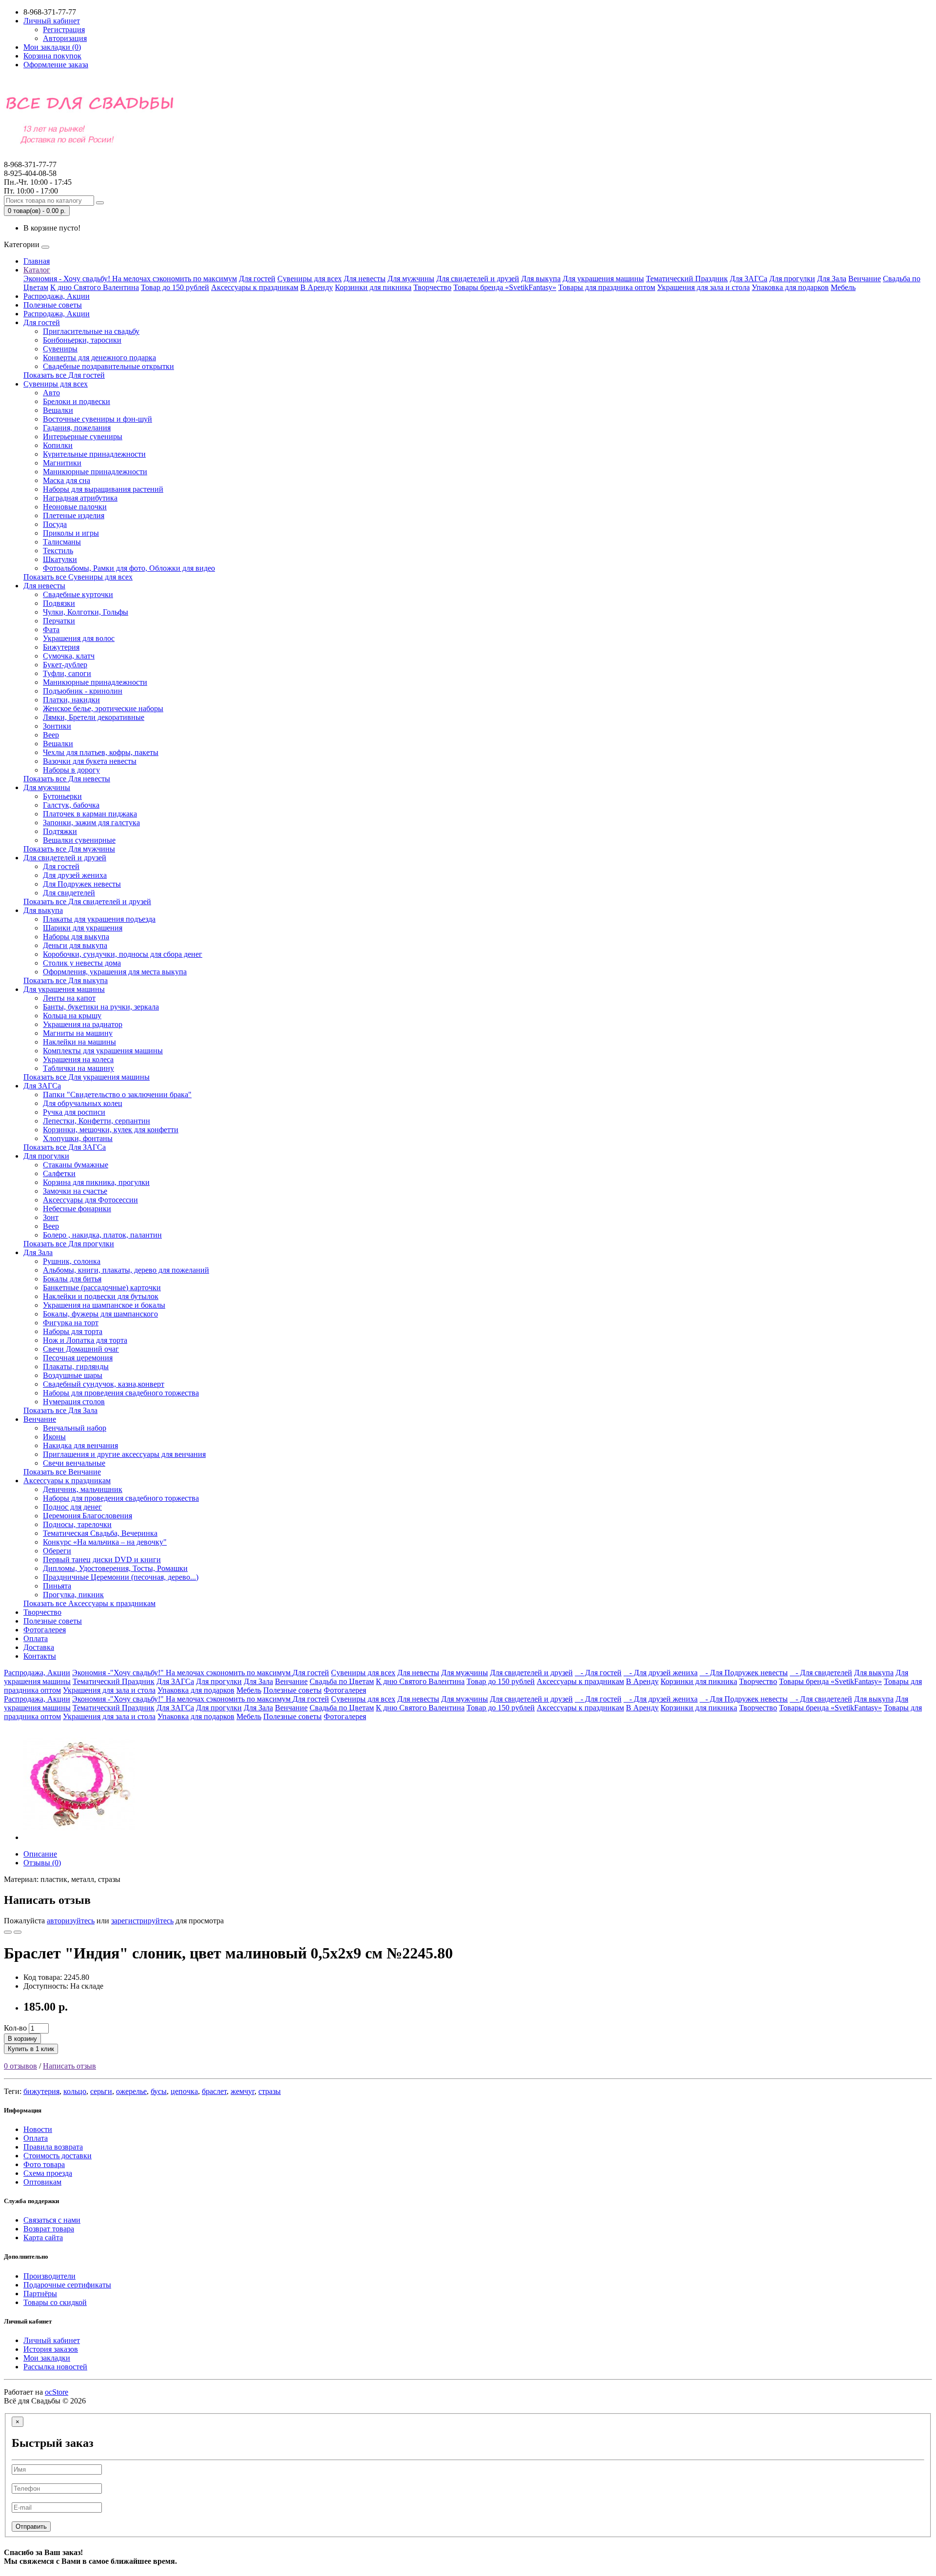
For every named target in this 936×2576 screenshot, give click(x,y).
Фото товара (44, 2164)
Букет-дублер (65, 665)
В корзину (22, 2039)
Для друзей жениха (75, 875)
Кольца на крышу (72, 1016)
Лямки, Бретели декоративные (94, 717)
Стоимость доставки (58, 2156)
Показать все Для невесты (67, 779)
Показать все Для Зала (60, 1410)
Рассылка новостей (55, 2367)
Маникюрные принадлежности (95, 472)
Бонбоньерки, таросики (82, 340)
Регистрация (64, 29)
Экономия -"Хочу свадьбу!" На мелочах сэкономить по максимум (182, 1673)
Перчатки (59, 621)
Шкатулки (60, 559)
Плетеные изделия (74, 515)
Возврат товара (49, 2229)
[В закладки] (8, 1932)
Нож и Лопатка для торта (85, 1340)
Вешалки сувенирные (79, 840)
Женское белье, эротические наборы (103, 708)
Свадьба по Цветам (342, 1681)
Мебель (843, 287)
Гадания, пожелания (77, 428)
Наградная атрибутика (80, 498)
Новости (38, 2129)
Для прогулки (792, 279)
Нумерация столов (74, 1402)
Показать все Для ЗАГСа (65, 1147)
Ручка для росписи (74, 1112)
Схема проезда (48, 2173)
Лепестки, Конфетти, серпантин (97, 1121)
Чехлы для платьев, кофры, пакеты (101, 752)
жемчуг (243, 2091)
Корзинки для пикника (373, 287)
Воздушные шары (73, 1375)
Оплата (36, 1638)
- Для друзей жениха (661, 1673)
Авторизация (65, 38)
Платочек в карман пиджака (90, 814)
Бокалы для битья (72, 1279)
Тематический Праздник (687, 279)
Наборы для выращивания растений (103, 489)
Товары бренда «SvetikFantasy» (505, 287)
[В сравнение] (18, 1932)
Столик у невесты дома (82, 963)
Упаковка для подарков (790, 287)
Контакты (40, 1656)
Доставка (39, 1647)
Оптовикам (42, 2182)
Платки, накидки (71, 700)
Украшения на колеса (78, 1059)
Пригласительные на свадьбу (91, 331)
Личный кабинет (52, 2340)
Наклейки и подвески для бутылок (101, 1296)
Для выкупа (541, 279)
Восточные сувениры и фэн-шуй (97, 419)
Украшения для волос (79, 638)
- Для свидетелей (821, 1673)
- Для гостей (598, 1673)
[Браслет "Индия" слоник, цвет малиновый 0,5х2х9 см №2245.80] (79, 1837)
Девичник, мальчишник (83, 1489)
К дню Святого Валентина (95, 287)
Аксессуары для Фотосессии (90, 1200)
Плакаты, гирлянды (76, 1366)
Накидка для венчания (80, 1445)
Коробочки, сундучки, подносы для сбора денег (123, 954)
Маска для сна (67, 480)
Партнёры (40, 2294)
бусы (159, 2091)
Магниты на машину (78, 1033)
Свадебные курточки (78, 594)
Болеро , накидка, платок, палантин (102, 1235)
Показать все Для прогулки (69, 1244)
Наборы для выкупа (76, 937)
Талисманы (62, 542)
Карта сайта (43, 2237)
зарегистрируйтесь (142, 1921)
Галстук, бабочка (71, 805)
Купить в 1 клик (31, 2049)
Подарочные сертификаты (67, 2285)
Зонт (51, 1217)
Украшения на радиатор (83, 1024)
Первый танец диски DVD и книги (102, 1559)
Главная (37, 261)
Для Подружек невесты (82, 884)
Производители (49, 2276)
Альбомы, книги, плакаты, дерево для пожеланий (126, 1270)
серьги (101, 2091)
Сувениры (60, 349)
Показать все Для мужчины (69, 849)
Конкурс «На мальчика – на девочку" (105, 1542)
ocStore (57, 2392)
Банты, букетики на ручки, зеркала (101, 1007)
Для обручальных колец (83, 1103)
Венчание (865, 279)
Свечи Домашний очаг (81, 1349)
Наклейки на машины (79, 1042)
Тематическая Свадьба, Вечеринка (100, 1533)
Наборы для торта (73, 1331)
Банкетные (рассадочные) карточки (102, 1288)
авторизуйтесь (71, 1921)
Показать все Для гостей (64, 375)
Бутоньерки (62, 796)
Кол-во (15, 2028)
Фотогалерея (45, 1630)
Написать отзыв (69, 2066)
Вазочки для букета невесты (90, 761)
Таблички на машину (78, 1068)
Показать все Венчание (62, 1472)
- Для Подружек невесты (744, 1673)
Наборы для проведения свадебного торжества (121, 1393)
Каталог (37, 270)
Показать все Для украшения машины (87, 1077)
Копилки (58, 445)
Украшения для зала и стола (703, 287)
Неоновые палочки (75, 507)
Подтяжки (60, 831)
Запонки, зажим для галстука (91, 823)
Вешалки (58, 410)
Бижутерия (61, 647)
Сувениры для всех (310, 279)
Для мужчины (411, 279)
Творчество (432, 287)
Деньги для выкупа (75, 945)
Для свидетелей (69, 893)
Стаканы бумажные (76, 1165)
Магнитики (62, 463)
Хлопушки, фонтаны (78, 1138)
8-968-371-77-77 (30, 169)
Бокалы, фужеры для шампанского (100, 1314)
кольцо (75, 2091)
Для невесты (365, 279)
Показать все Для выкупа (66, 980)
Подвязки (59, 603)
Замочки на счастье (75, 1191)
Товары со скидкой (55, 2302)
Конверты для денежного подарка (99, 358)
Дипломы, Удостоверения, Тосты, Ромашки (115, 1568)
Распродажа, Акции (57, 296)
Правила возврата (53, 2147)
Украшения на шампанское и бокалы (104, 1305)
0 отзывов (20, 2066)
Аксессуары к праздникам (255, 287)
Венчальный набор (75, 1428)
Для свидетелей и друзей (478, 279)
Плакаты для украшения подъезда (99, 919)
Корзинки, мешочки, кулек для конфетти (111, 1130)
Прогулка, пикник (73, 1595)
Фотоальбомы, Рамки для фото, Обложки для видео (129, 568)
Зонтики (57, 726)
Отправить (31, 2527)
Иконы (54, 1437)
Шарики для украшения (83, 928)
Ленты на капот (69, 998)
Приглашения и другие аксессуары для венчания (124, 1454)
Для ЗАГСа (749, 279)
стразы (270, 2091)
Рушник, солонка (72, 1261)
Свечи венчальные (74, 1463)
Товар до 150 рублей (175, 287)
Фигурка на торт (71, 1323)
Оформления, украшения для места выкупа (115, 972)
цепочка (184, 2091)
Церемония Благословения (88, 1516)
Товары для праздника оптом (607, 287)
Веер (51, 735)
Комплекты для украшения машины (103, 1051)
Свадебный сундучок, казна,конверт (104, 1384)
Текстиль (58, 551)
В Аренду (317, 287)
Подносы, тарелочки (77, 1524)
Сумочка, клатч (69, 656)
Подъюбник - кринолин (83, 691)
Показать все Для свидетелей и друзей (87, 901)
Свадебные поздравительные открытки (108, 366)
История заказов (51, 2349)
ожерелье (131, 2091)
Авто (51, 393)
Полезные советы (53, 305)
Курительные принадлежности (94, 454)
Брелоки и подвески (77, 401)
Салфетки (59, 1173)
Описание (40, 1854)
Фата (51, 629)
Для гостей (257, 279)
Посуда (55, 524)
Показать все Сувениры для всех (78, 577)
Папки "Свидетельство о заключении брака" (117, 1094)
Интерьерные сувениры (83, 436)
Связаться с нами (52, 2220)
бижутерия (41, 2091)
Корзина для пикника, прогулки (96, 1182)
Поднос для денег (72, 1507)
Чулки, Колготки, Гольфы (86, 612)
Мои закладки (47, 2358)
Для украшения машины (603, 279)
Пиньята (57, 1586)
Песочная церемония (78, 1358)
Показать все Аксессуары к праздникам (89, 1603)
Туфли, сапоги (67, 673)
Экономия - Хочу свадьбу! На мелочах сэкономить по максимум (130, 279)
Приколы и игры (71, 533)
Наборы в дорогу (71, 770)
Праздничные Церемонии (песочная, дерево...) (121, 1577)
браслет (214, 2091)
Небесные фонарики (77, 1209)
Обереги (57, 1551)
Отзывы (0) (42, 1863)
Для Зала (832, 279)
